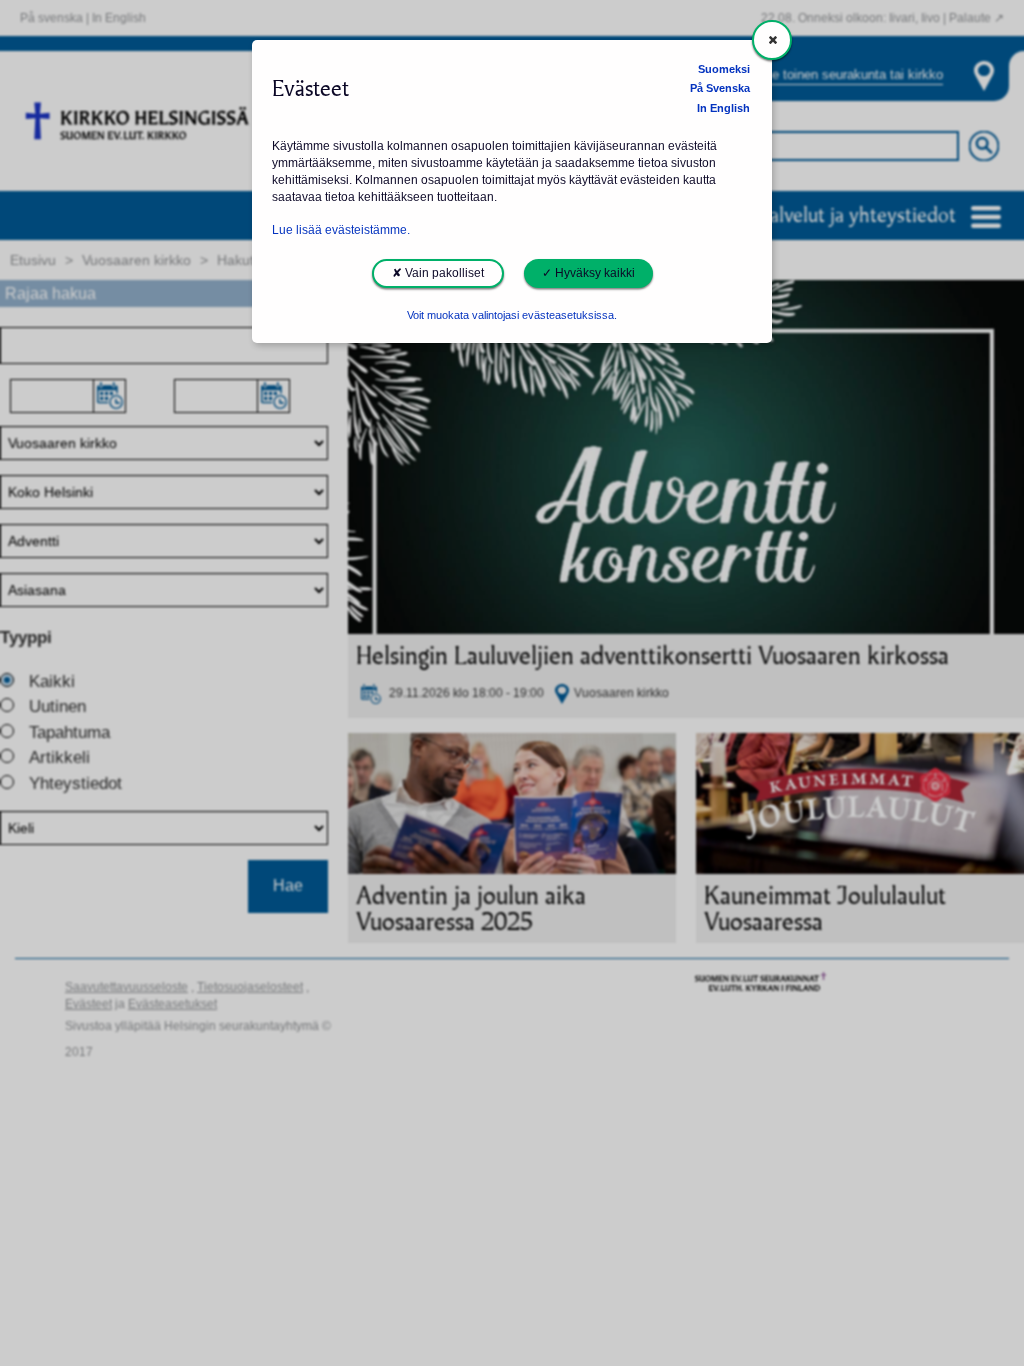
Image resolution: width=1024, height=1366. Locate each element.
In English (723, 108)
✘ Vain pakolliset (438, 273)
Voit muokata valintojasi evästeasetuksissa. (512, 315)
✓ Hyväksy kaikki (588, 273)
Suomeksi (724, 69)
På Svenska (720, 88)
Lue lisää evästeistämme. (341, 230)
